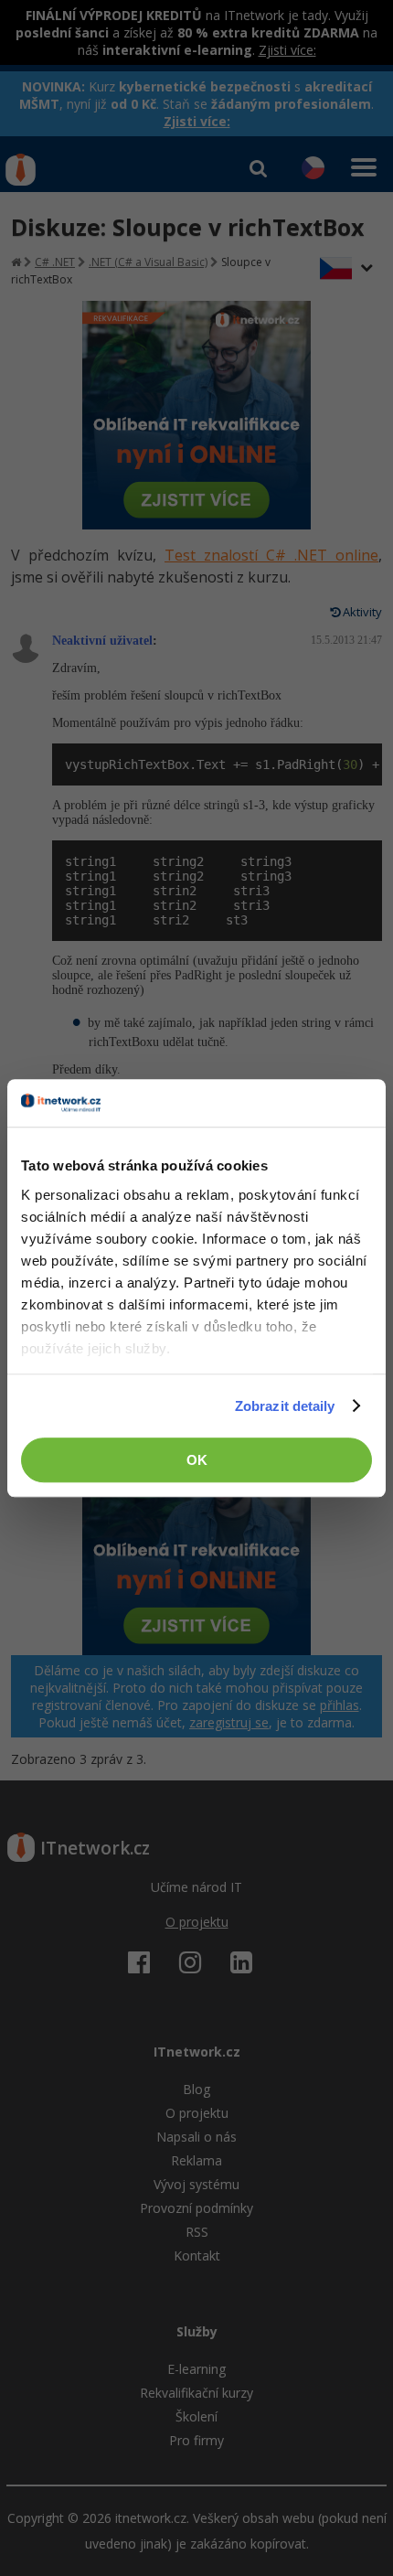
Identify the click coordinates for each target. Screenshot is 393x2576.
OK (197, 1460)
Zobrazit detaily (285, 1406)
